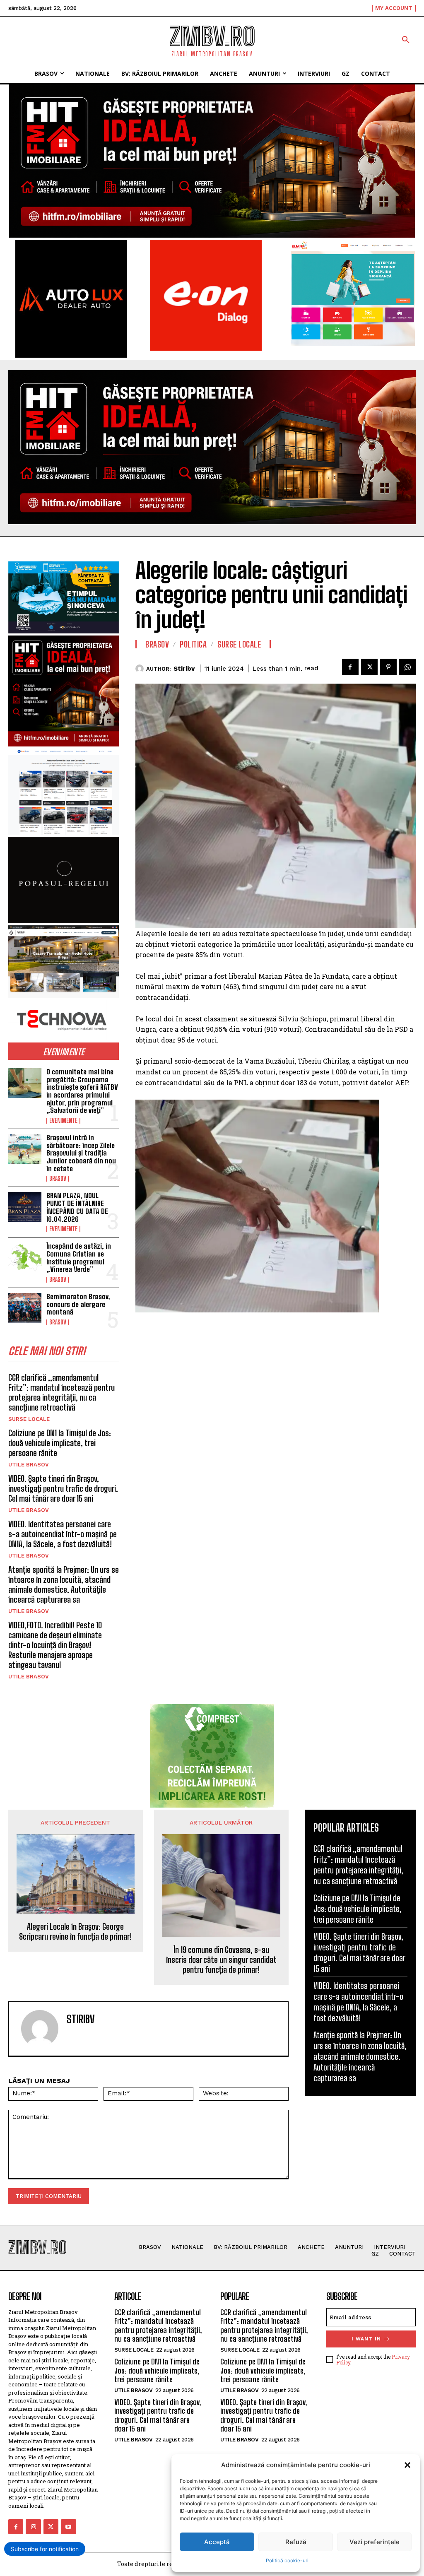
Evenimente (63, 1121)
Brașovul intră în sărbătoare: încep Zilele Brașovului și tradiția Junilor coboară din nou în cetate (81, 1153)
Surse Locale (29, 1419)
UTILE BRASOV (29, 1465)
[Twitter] (369, 667)
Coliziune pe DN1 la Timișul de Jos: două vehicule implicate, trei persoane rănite (60, 1443)
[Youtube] (68, 2527)
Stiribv (184, 669)
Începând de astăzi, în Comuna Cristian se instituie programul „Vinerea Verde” (79, 1258)
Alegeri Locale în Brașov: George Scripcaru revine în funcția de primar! (75, 1931)
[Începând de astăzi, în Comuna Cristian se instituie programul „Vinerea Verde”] (25, 1257)
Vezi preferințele (375, 2542)
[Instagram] (33, 2527)
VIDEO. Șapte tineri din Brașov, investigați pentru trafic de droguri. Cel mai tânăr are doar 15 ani (63, 1488)
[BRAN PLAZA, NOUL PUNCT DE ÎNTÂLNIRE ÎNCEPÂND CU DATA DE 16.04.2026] (25, 1207)
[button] (407, 2465)
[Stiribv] (141, 669)
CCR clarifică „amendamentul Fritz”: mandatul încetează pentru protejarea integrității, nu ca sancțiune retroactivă (61, 1392)
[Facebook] (350, 667)
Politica (193, 644)
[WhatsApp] (407, 667)
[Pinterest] (388, 667)
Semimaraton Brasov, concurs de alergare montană (78, 1304)
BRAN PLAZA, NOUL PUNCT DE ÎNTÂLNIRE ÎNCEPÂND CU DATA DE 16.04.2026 (77, 1207)
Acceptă (217, 2542)
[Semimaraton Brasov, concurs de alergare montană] (25, 1308)
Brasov (58, 1179)
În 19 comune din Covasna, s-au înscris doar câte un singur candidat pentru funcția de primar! (221, 1960)
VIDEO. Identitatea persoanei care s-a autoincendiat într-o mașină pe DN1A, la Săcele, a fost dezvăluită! (63, 1534)
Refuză (296, 2542)
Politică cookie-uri (287, 2560)
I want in (366, 2339)
